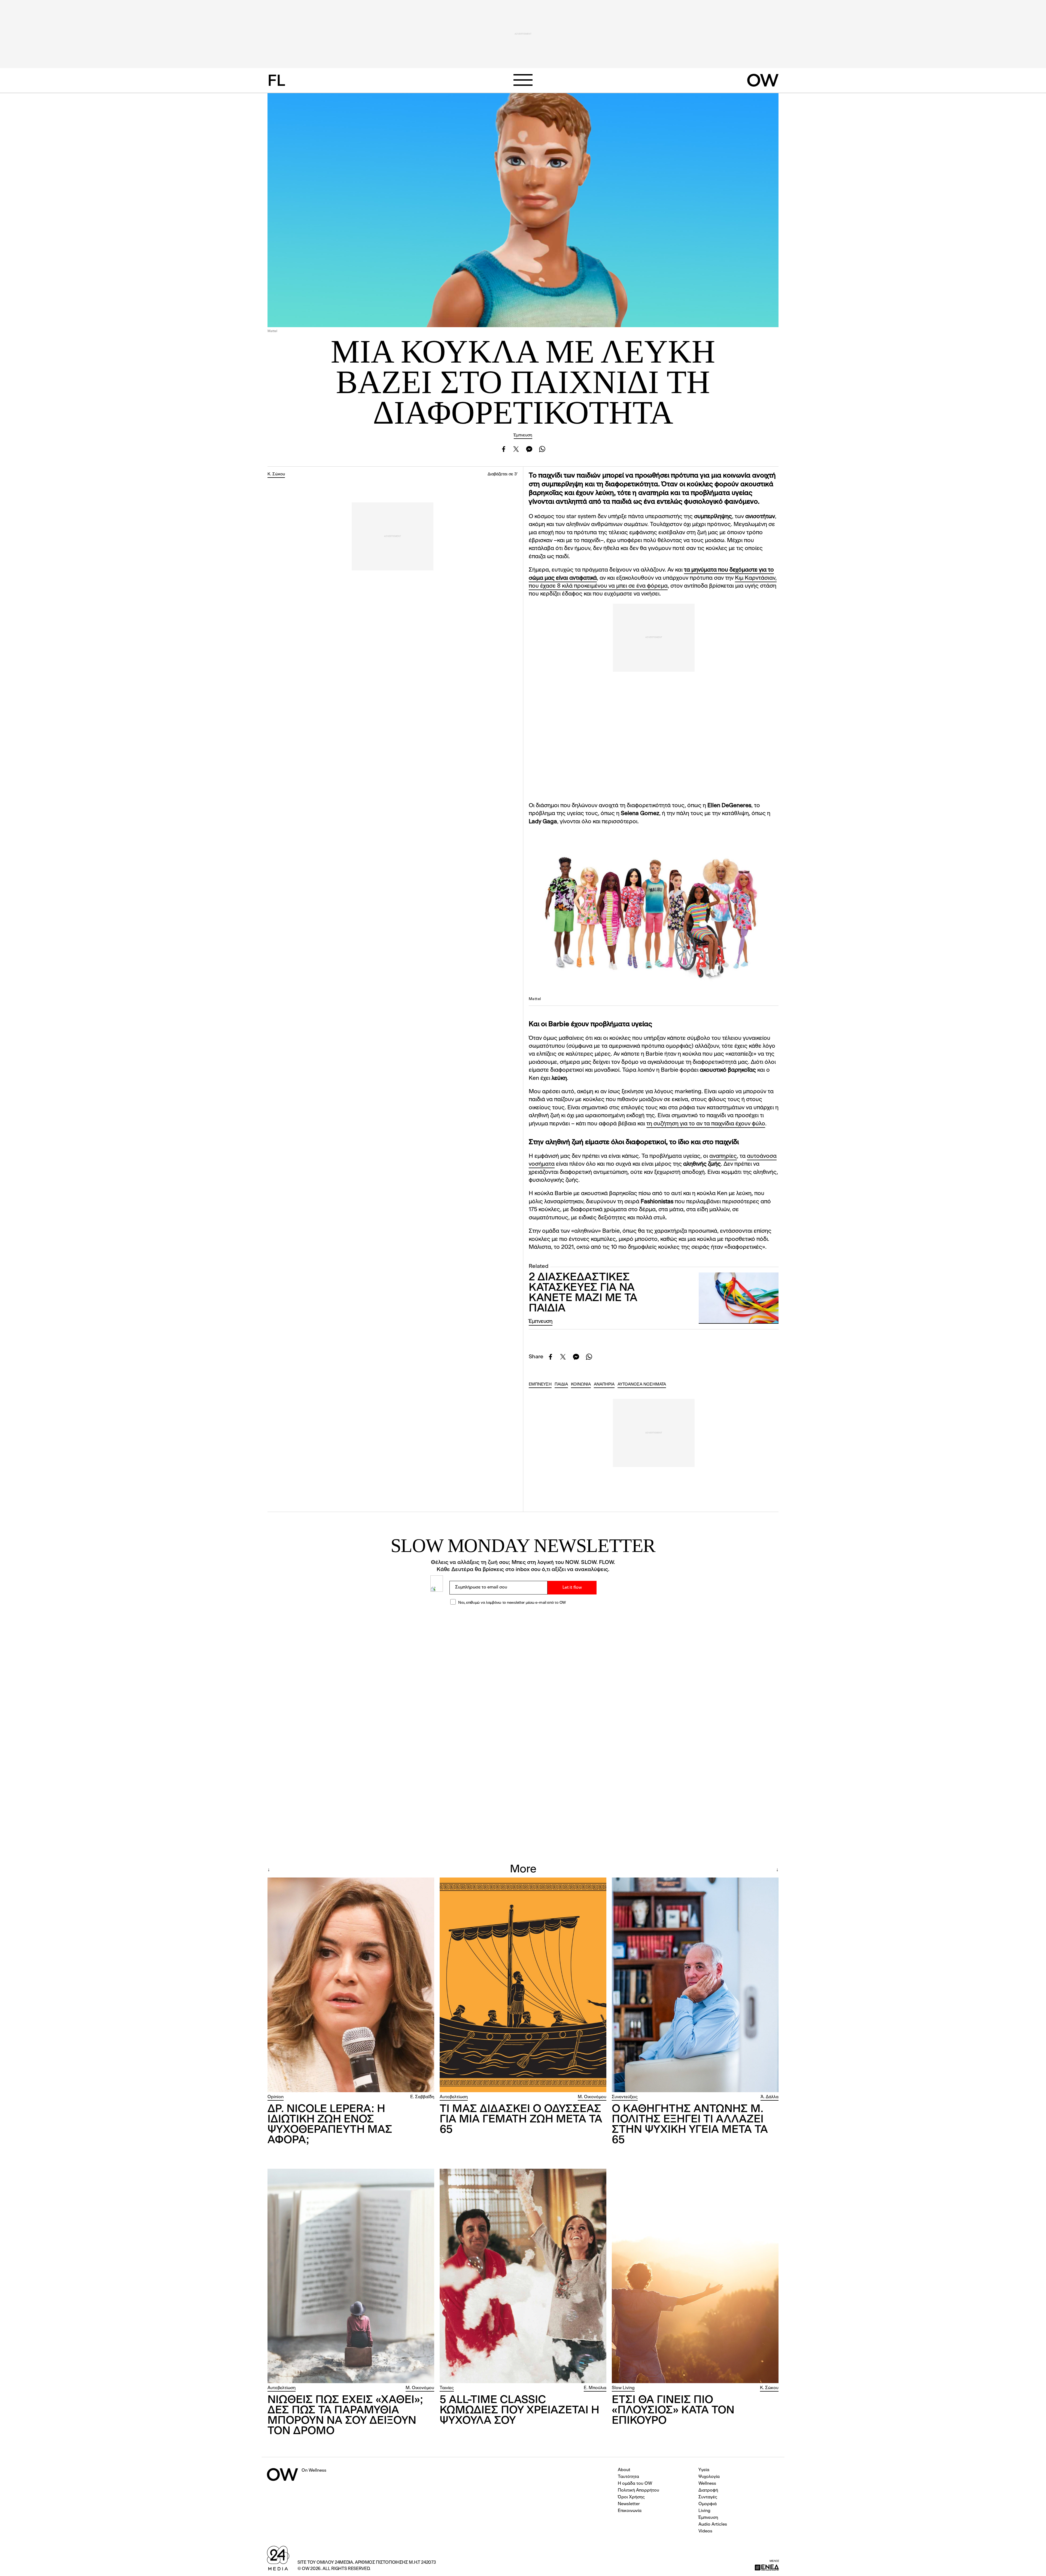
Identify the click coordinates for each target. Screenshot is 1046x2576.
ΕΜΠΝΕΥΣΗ (540, 1385)
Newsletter (629, 2504)
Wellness (707, 2484)
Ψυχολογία (709, 2477)
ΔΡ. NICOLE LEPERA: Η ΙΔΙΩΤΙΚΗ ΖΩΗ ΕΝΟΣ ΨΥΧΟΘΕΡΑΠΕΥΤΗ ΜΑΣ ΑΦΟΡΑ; (330, 2125)
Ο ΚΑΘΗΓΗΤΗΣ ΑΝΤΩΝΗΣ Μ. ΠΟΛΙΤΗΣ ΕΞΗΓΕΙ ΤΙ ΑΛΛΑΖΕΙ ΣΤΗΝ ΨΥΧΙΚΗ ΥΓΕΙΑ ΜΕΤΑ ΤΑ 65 (690, 2125)
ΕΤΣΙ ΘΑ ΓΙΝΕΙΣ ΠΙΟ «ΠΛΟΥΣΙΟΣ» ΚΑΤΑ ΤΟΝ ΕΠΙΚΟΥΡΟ (673, 2411)
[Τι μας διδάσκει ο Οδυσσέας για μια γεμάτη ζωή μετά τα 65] (523, 1985)
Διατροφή (708, 2490)
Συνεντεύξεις (625, 2097)
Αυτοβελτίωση (454, 2097)
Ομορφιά (708, 2504)
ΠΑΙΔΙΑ (561, 1385)
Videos (705, 2531)
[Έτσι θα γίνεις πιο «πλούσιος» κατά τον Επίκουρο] (695, 2276)
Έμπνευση (523, 435)
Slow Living (623, 2388)
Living (704, 2511)
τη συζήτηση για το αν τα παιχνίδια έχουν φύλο (706, 1124)
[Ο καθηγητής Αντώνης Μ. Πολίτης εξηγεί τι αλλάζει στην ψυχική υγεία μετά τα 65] (695, 1985)
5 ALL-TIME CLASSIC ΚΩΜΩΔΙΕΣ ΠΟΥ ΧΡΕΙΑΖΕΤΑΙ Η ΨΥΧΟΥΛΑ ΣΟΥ (519, 2411)
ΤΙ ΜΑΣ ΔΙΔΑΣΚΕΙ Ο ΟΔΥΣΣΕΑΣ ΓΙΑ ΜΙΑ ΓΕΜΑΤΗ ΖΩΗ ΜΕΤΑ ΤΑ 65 (521, 2120)
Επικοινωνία (630, 2511)
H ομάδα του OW (635, 2484)
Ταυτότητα (628, 2477)
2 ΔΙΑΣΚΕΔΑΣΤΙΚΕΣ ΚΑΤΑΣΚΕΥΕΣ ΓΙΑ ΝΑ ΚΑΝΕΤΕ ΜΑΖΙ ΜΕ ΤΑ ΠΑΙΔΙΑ (583, 1293)
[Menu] (523, 80)
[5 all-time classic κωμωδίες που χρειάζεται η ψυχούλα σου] (523, 2276)
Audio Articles (713, 2525)
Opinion (276, 2097)
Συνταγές (708, 2497)
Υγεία (704, 2470)
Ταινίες (447, 2388)
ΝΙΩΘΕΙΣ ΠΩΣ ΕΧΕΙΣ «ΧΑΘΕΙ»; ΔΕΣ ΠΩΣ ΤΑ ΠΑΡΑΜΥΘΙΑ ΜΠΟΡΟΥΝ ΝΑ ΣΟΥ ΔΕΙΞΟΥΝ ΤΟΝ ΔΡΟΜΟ (345, 2416)
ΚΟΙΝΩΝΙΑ (581, 1385)
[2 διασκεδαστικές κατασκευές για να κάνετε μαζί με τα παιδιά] (739, 1298)
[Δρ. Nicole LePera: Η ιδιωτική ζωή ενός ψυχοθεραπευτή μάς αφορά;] (351, 1985)
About (624, 2470)
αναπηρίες (723, 1156)
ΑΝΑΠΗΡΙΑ (604, 1385)
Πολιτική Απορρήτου (638, 2490)
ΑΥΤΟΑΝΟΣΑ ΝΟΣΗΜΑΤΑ (642, 1385)
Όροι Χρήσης (631, 2497)
